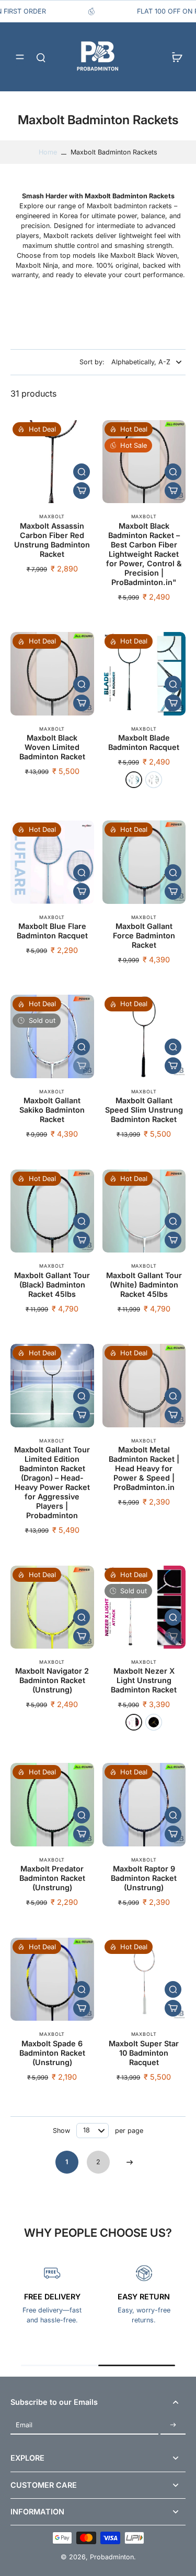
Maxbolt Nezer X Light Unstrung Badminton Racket (144, 1680)
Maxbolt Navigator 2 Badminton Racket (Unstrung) (52, 1680)
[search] (41, 57)
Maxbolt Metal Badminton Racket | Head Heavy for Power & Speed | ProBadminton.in (144, 1468)
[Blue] (134, 780)
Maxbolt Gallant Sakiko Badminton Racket (52, 1110)
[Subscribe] (173, 2425)
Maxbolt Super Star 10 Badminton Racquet (144, 2053)
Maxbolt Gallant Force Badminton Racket (144, 935)
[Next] (130, 2162)
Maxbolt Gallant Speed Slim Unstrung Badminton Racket (144, 1110)
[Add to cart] (82, 491)
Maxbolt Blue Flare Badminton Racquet (52, 931)
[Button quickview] (82, 472)
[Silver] (154, 780)
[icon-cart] (174, 57)
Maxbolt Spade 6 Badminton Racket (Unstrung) (52, 2053)
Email (24, 2425)
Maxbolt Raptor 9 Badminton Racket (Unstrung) (144, 1878)
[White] (134, 1722)
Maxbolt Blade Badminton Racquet (144, 742)
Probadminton (112, 2557)
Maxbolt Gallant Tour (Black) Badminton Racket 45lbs (52, 1285)
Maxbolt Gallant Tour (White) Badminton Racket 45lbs (144, 1285)
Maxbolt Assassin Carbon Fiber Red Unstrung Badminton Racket (52, 540)
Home (48, 152)
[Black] (154, 1722)
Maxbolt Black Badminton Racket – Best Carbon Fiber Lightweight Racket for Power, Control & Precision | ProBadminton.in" (144, 554)
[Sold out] (82, 1066)
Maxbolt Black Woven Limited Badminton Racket (52, 747)
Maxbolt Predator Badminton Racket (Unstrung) (52, 1878)
